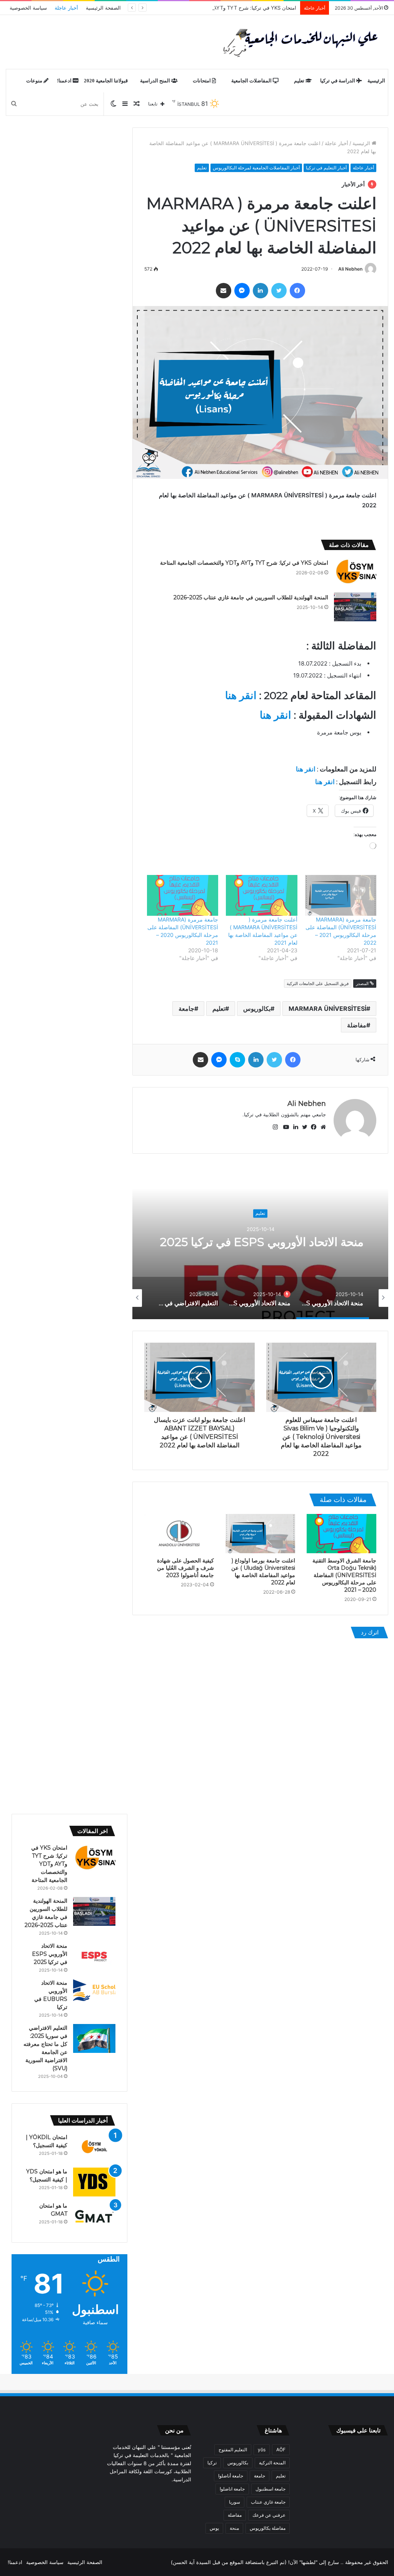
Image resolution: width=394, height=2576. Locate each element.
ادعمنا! (65, 81)
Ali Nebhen (350, 269)
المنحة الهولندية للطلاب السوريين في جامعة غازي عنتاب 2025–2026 (251, 597)
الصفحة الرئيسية (103, 8)
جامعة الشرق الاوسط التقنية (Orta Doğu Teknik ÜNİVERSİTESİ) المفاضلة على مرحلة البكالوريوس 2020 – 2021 (344, 1575)
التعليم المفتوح (233, 2450)
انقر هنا (241, 695)
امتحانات (202, 81)
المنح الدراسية (156, 81)
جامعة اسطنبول (270, 2489)
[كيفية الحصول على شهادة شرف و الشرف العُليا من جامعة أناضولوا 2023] (179, 1534)
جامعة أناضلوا (231, 2476)
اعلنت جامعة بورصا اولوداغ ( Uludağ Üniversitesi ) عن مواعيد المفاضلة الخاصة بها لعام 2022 (263, 1572)
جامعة (186, 1009)
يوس (214, 2528)
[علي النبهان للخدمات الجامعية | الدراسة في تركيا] (298, 42)
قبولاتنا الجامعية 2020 (106, 81)
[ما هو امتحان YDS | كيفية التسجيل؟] (94, 2182)
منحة (234, 2528)
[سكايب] (237, 1060)
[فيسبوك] (297, 291)
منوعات (35, 81)
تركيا (212, 2463)
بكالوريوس (257, 1009)
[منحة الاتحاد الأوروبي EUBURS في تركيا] (94, 1991)
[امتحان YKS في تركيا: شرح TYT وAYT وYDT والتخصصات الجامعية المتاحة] (355, 572)
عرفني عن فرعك (269, 2515)
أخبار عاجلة (66, 8)
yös (262, 2450)
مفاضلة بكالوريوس (268, 2528)
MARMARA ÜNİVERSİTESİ (327, 1009)
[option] (260, 1242)
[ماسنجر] (242, 291)
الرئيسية (376, 81)
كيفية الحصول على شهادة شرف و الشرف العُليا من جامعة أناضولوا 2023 (185, 1568)
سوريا (235, 2502)
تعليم (300, 81)
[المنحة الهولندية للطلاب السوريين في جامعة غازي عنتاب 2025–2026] (355, 607)
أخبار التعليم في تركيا (326, 168)
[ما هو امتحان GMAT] (94, 2216)
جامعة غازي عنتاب (268, 2502)
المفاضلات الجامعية (252, 81)
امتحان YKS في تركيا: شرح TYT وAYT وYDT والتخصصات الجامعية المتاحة (217, 8)
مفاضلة (357, 1025)
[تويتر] (279, 291)
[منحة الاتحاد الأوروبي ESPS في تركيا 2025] (94, 1956)
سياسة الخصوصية (28, 8)
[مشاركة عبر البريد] (224, 291)
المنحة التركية (272, 2463)
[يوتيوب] (284, 1127)
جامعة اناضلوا (232, 2489)
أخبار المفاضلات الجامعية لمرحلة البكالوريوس (256, 168)
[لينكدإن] (260, 291)
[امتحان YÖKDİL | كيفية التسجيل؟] (94, 2148)
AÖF (281, 2450)
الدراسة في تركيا (338, 81)
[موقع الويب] (321, 1127)
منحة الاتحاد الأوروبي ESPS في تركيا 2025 (260, 1242)
